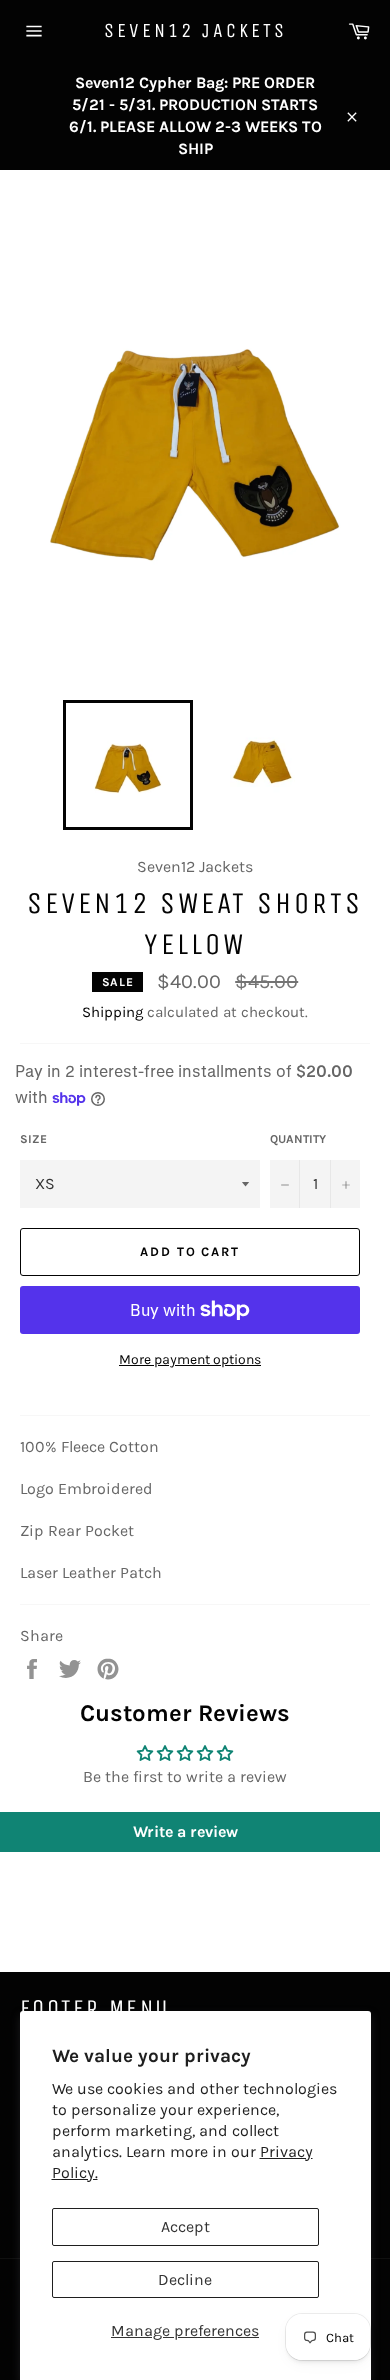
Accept (185, 2226)
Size (33, 1139)
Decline (185, 2279)
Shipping (112, 1012)
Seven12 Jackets (195, 30)
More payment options (190, 1359)
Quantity (298, 1139)
